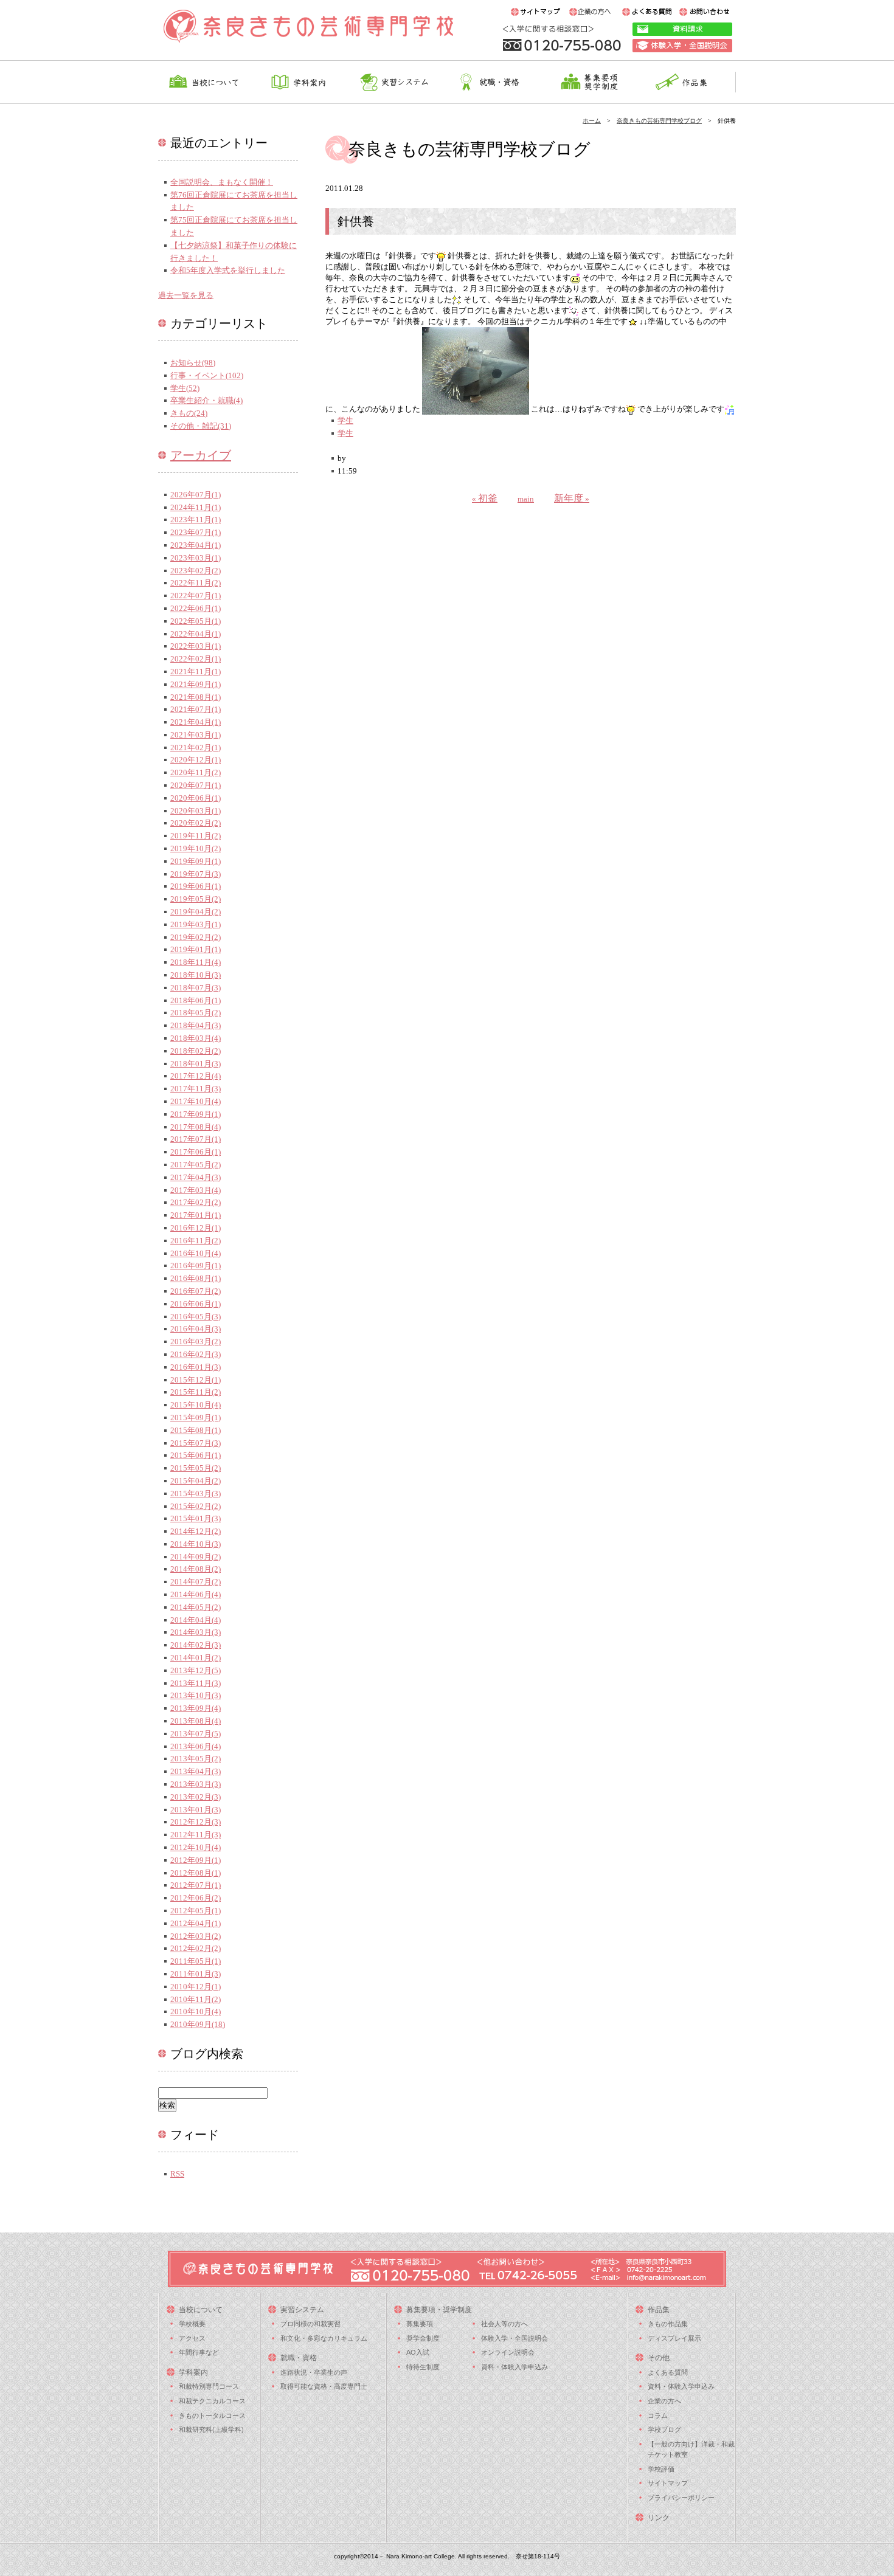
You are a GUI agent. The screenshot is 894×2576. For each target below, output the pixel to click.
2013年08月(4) (196, 1721)
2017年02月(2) (196, 1202)
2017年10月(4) (196, 1101)
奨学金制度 (423, 2338)
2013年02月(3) (196, 1797)
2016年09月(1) (196, 1266)
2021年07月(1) (196, 709)
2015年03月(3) (196, 1493)
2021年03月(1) (196, 735)
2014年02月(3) (196, 1645)
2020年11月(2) (196, 772)
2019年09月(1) (196, 861)
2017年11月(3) (196, 1089)
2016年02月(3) (196, 1354)
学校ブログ (664, 2429)
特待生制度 (423, 2367)
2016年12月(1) (196, 1228)
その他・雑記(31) (201, 426)
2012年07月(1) (196, 1885)
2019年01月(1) (196, 949)
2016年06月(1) (196, 1304)
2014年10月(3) (196, 1544)
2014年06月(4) (196, 1594)
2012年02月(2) (196, 1948)
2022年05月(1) (196, 621)
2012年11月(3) (196, 1835)
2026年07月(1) (196, 495)
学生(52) (185, 388)
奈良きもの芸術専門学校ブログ (659, 121)
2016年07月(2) (196, 1291)
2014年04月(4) (196, 1620)
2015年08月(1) (196, 1430)
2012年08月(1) (196, 1873)
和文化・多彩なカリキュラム (324, 2338)
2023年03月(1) (196, 558)
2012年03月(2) (196, 1936)
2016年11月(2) (196, 1241)
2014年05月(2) (196, 1607)
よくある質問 (668, 2372)
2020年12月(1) (196, 760)
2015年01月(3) (196, 1518)
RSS (177, 2174)
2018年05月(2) (196, 1013)
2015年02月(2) (196, 1506)
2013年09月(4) (196, 1708)
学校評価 (661, 2469)
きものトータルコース (212, 2415)
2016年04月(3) (196, 1329)
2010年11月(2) (196, 1999)
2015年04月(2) (196, 1481)
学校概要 (192, 2324)
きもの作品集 (668, 2324)
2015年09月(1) (196, 1417)
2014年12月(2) (196, 1531)
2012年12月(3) (196, 1822)
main (526, 499)
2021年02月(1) (196, 748)
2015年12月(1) (196, 1380)
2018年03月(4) (196, 1038)
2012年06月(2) (196, 1898)
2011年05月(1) (196, 1961)
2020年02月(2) (196, 823)
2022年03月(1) (196, 646)
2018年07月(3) (196, 988)
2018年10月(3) (196, 975)
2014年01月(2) (196, 1658)
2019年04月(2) (196, 912)
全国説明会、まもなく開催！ (222, 182)
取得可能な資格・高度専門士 (324, 2386)
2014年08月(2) (196, 1569)
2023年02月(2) (196, 571)
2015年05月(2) (196, 1468)
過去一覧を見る (186, 295)
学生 (345, 420)
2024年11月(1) (196, 507)
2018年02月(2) (196, 1051)
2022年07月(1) (196, 596)
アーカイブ (201, 455)
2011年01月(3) (196, 1974)
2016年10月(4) (196, 1253)
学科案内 (193, 2372)
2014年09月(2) (196, 1557)
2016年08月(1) (196, 1278)
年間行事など (199, 2352)
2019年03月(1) (196, 924)
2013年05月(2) (196, 1759)
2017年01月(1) (196, 1215)
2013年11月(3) (196, 1683)
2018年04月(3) (196, 1025)
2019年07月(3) (196, 874)
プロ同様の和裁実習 (310, 2324)
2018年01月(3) (196, 1064)
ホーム (592, 121)
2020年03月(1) (196, 811)
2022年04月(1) (196, 634)
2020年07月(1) (196, 785)
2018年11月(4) (196, 962)
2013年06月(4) (196, 1746)
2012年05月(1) (196, 1911)
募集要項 (420, 2324)
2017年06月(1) (196, 1152)
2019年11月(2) (196, 836)
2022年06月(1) (196, 608)
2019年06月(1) (196, 886)
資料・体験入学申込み (515, 2367)
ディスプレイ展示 (674, 2338)
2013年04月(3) (196, 1771)
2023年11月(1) (196, 520)
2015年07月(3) (196, 1443)
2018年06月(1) (196, 1000)
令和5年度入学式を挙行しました (228, 270)
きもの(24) (189, 413)
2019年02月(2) (196, 937)
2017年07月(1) (196, 1139)
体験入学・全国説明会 (515, 2338)
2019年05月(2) (196, 899)
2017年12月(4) (196, 1076)
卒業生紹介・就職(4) (206, 400)
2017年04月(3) (196, 1177)
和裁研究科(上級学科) (211, 2429)
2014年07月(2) (196, 1582)
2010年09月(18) (198, 2024)
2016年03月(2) (196, 1342)
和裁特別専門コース (209, 2386)
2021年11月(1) (196, 672)
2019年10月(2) (196, 848)
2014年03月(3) (196, 1632)
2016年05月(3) (196, 1317)
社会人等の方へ (504, 2324)
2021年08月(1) (196, 697)
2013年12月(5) (196, 1670)
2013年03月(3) (196, 1784)
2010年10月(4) (196, 2011)
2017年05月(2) (196, 1165)
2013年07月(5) (196, 1734)
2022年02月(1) (196, 659)
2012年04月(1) (196, 1923)
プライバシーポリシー (681, 2498)
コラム (658, 2415)
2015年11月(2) (196, 1392)
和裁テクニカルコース (212, 2401)
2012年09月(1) (196, 1860)
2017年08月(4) (196, 1127)
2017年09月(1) (196, 1114)
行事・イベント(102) (207, 375)
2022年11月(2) (196, 583)
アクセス (192, 2338)
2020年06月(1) (196, 798)
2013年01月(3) (196, 1810)
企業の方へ (664, 2401)
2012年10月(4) (196, 1847)
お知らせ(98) (193, 363)
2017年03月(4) (196, 1190)
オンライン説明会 (508, 2352)
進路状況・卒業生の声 (314, 2372)
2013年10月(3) (196, 1695)
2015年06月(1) (196, 1455)
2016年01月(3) (196, 1367)
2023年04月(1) (196, 545)
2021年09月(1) (196, 684)
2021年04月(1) (196, 722)
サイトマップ (668, 2483)
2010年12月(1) (196, 1987)
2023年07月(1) (196, 532)
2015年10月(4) (196, 1405)
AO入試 (418, 2352)
